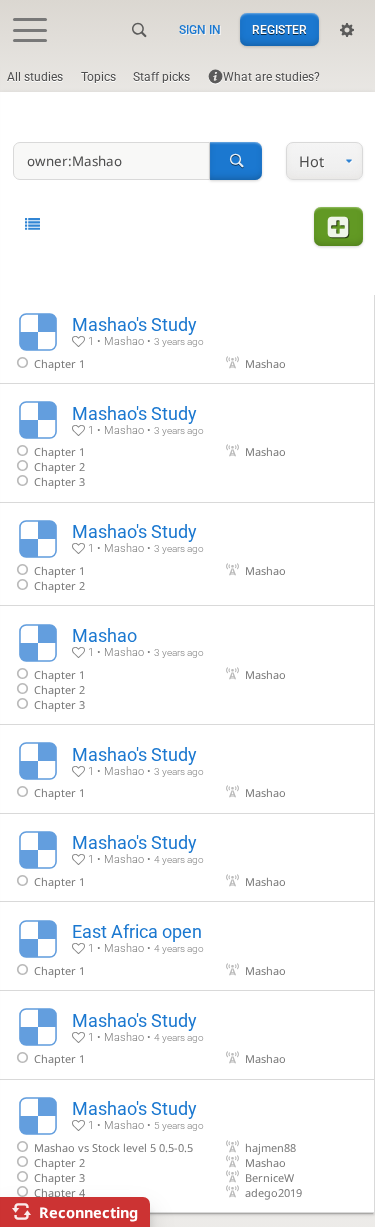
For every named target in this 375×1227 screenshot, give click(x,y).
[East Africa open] (187, 946)
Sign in (200, 30)
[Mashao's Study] (187, 339)
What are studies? (271, 77)
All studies (35, 77)
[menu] (324, 161)
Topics (98, 77)
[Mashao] (187, 665)
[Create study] (338, 226)
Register (279, 30)
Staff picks (161, 77)
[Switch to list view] (32, 224)
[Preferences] (347, 30)
